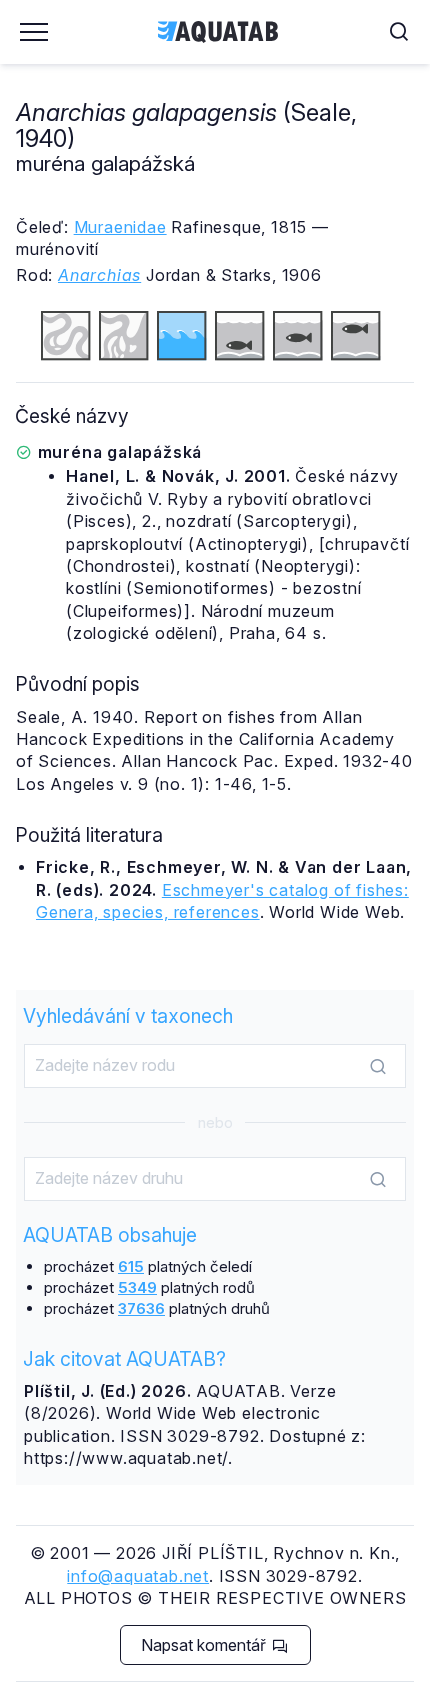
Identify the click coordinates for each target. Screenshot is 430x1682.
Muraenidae (120, 227)
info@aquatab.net (138, 1576)
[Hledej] (378, 1067)
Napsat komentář (205, 1645)
